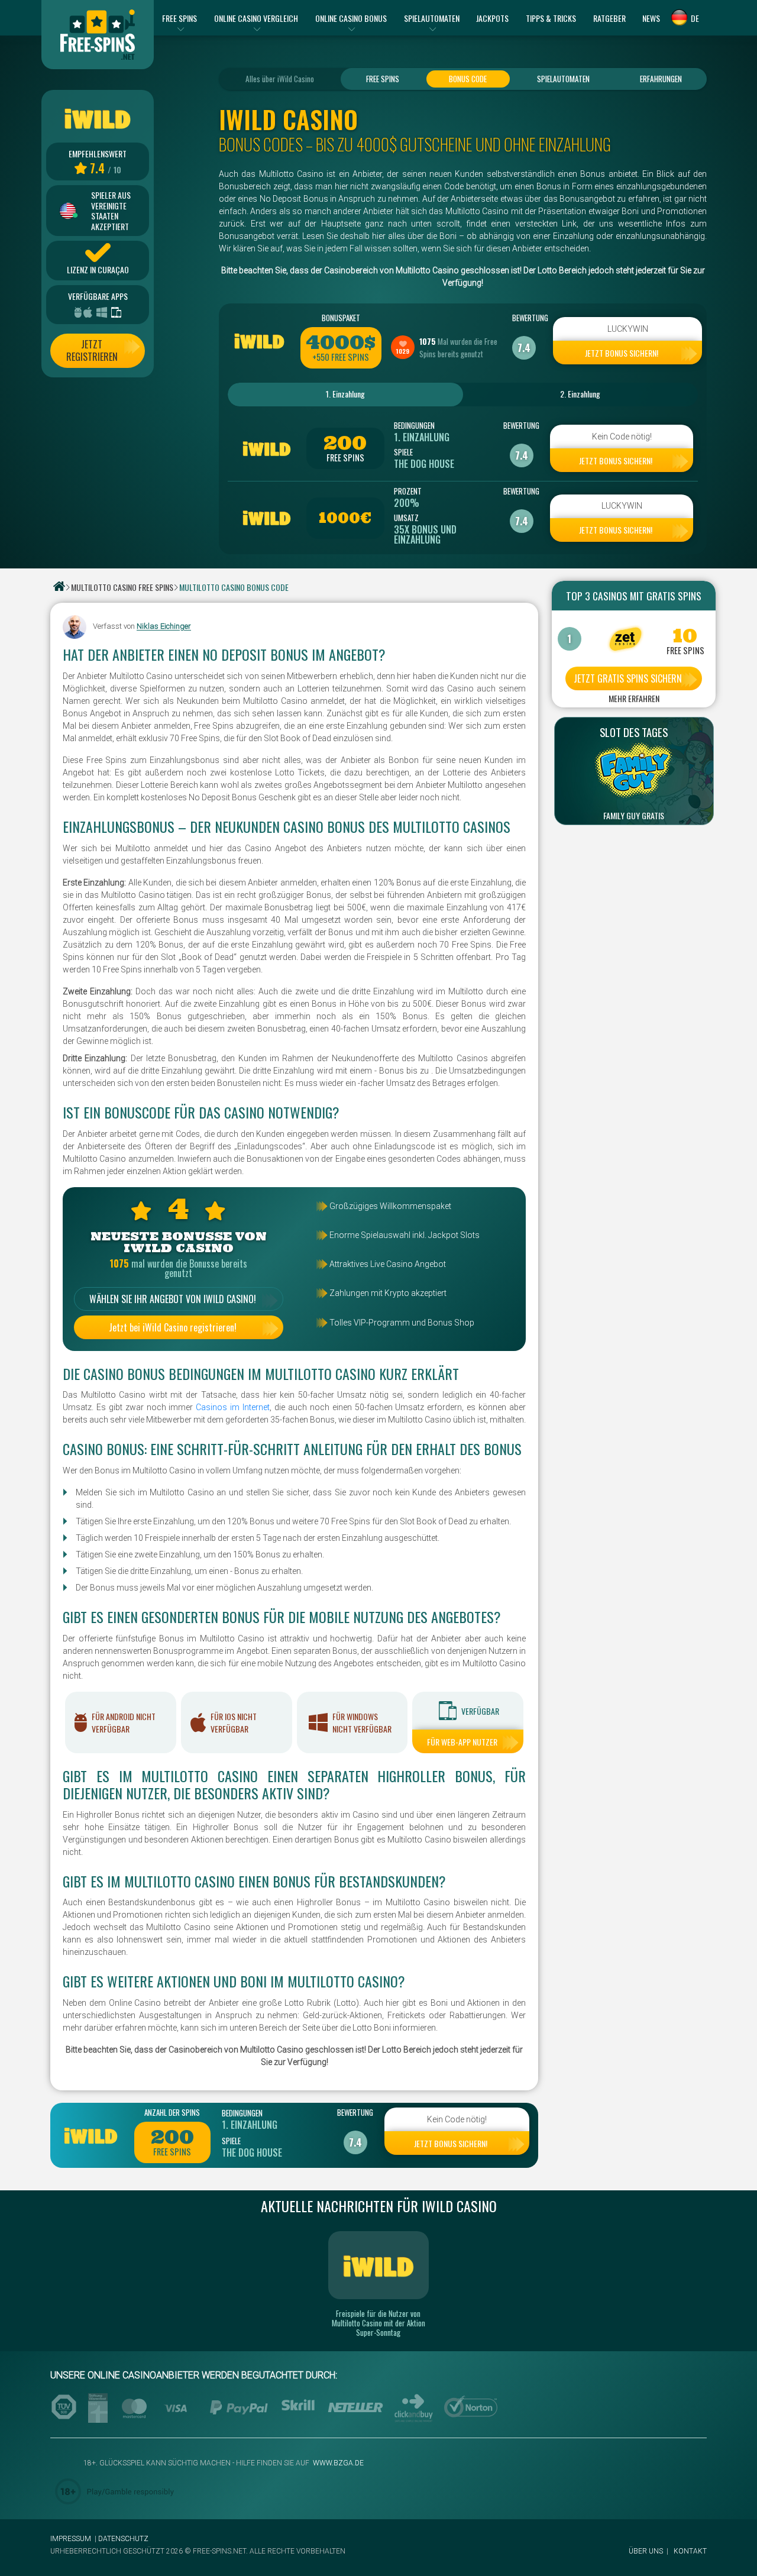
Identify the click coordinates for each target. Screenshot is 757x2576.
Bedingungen (414, 425)
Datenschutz (123, 2539)
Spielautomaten (563, 79)
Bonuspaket (341, 318)
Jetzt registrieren (92, 350)
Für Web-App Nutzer (462, 1742)
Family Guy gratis (634, 816)
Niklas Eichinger (164, 627)
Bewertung (524, 318)
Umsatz (406, 518)
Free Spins (383, 79)
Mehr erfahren (634, 699)
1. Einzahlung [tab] (345, 394)
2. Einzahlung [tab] (580, 394)
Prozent (408, 491)
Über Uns (646, 2551)
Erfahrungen (661, 79)
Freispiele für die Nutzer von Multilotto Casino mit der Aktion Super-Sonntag (378, 2323)
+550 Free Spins (341, 357)
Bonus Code (468, 79)
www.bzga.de (337, 2463)
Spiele (403, 452)
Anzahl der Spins (172, 2112)
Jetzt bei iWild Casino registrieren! (173, 1327)
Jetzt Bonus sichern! (622, 353)
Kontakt (690, 2551)
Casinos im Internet (233, 1407)
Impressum (71, 2539)
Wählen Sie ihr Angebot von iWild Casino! (173, 1299)
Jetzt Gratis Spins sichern (628, 678)
